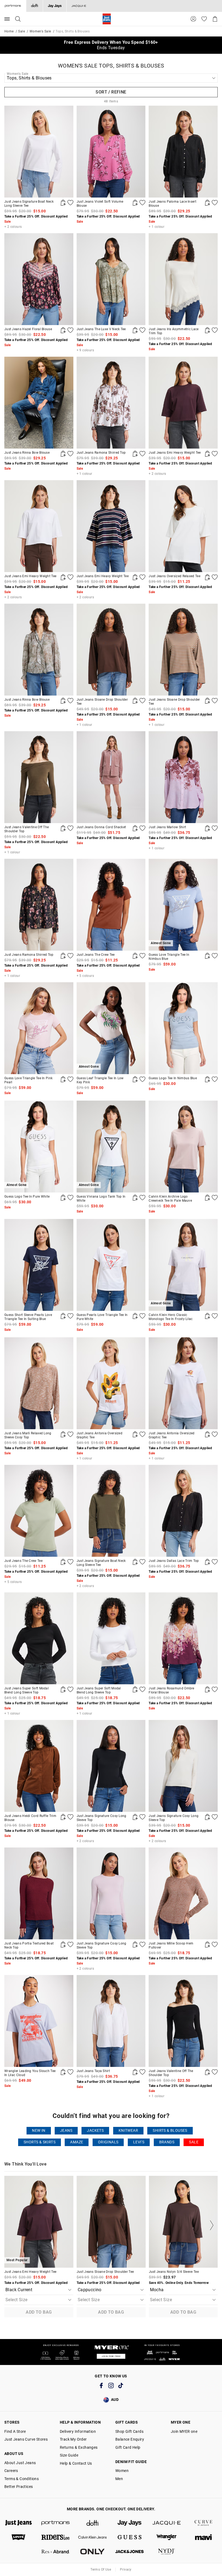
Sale (22, 31)
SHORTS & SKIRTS (40, 2142)
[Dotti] (92, 2523)
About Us (14, 2454)
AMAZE (77, 2142)
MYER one (181, 2422)
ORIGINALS (108, 2142)
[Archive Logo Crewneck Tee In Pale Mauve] (183, 1147)
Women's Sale (40, 31)
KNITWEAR (128, 2131)
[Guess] (130, 2537)
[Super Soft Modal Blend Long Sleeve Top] (39, 1638)
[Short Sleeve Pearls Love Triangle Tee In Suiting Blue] (39, 1265)
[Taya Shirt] (111, 2021)
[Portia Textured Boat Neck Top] (39, 1893)
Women (122, 2471)
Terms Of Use (101, 2570)
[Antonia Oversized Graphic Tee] (111, 1383)
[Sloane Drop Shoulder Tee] (111, 650)
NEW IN (39, 2131)
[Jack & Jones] (130, 2552)
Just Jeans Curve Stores (26, 2439)
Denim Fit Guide (131, 2462)
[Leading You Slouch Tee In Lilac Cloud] (39, 2021)
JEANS (66, 2131)
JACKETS (95, 2131)
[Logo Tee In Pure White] (63, 1198)
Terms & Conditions (22, 2479)
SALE (194, 2142)
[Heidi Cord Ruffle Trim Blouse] (39, 1766)
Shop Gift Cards (129, 2431)
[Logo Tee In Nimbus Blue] (183, 1028)
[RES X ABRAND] (56, 2552)
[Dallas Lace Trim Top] (183, 1511)
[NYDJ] (167, 2552)
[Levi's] (19, 2537)
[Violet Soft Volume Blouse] (111, 152)
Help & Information (80, 2422)
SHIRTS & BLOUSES (170, 2131)
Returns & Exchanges (79, 2447)
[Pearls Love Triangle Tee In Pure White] (111, 1265)
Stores (12, 2422)
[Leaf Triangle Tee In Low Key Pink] (135, 1079)
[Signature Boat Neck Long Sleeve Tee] (39, 152)
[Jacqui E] (79, 6)
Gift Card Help (128, 2447)
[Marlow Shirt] (183, 777)
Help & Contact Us (76, 2463)
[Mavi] (203, 2537)
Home (9, 31)
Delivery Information (78, 2431)
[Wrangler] (167, 2537)
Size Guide (69, 2455)
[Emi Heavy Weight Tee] (183, 403)
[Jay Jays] (55, 6)
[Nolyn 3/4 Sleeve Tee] (183, 2222)
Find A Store (15, 2431)
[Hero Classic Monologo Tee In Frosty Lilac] (207, 1316)
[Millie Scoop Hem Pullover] (183, 1893)
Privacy (126, 2570)
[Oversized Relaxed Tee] (183, 526)
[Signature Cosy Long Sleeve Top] (111, 1766)
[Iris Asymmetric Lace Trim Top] (183, 279)
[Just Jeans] (19, 2523)
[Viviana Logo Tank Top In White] (135, 1198)
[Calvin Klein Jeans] (92, 2537)
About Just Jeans (20, 2463)
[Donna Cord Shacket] (111, 777)
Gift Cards (127, 2422)
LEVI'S (139, 2142)
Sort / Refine (111, 92)
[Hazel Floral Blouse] (39, 279)
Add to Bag (39, 2312)
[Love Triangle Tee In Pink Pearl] (39, 1028)
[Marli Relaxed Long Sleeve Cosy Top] (39, 1383)
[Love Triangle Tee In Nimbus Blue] (207, 956)
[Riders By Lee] (56, 2537)
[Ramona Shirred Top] (111, 403)
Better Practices (19, 2487)
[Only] (92, 2552)
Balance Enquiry (130, 2439)
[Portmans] (56, 2523)
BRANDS (167, 2142)
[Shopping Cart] (215, 19)
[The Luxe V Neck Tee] (111, 279)
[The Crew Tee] (111, 905)
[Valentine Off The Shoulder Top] (39, 777)
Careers (11, 2471)
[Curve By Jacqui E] (203, 2523)
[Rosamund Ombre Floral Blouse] (183, 1638)
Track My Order (73, 2439)
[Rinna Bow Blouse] (39, 403)
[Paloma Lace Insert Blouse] (183, 152)
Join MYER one (184, 2431)
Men (119, 2479)
